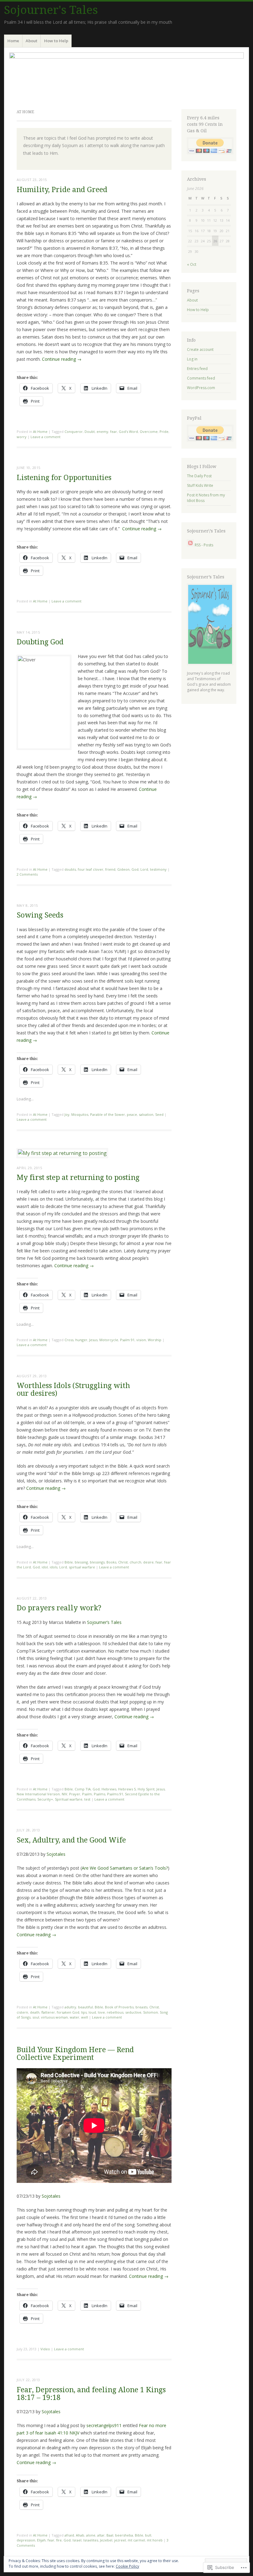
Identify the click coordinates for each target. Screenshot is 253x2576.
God (135, 869)
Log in (192, 359)
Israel (77, 2540)
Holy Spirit (146, 1789)
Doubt (90, 431)
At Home (40, 431)
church (135, 1562)
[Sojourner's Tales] (126, 77)
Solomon (151, 2012)
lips (84, 2012)
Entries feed (197, 369)
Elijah (41, 2540)
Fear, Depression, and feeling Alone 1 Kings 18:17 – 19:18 (91, 2394)
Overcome (149, 431)
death (35, 2012)
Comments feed (201, 378)
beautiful (85, 2007)
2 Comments (27, 874)
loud (92, 2012)
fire (59, 2540)
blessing (81, 1562)
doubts (70, 869)
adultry (70, 2007)
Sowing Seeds (40, 915)
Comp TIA (83, 1789)
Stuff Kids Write (200, 485)
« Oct (192, 264)
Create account (200, 349)
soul (36, 2017)
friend (110, 869)
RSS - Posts (204, 545)
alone (91, 2535)
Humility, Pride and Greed (62, 190)
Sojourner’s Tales (104, 1622)
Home (13, 41)
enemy (102, 431)
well (85, 2017)
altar (101, 2535)
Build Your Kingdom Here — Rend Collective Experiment (75, 2054)
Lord (144, 869)
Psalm (87, 1794)
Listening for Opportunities (64, 478)
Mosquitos (80, 1114)
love (101, 2012)
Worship (155, 1340)
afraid (69, 2535)
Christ (123, 1562)
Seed (159, 1114)
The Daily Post (199, 476)
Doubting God (40, 642)
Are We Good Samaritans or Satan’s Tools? (125, 1868)
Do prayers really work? (59, 1608)
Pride (164, 431)
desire (148, 1562)
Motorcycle (109, 1340)
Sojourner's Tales (51, 10)
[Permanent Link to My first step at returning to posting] (62, 1153)
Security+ (45, 1799)
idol (45, 1567)
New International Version (38, 1794)
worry (22, 437)
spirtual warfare (82, 1567)
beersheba (124, 2535)
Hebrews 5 (127, 1789)
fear (114, 431)
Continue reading (62, 359)
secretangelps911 (104, 2425)
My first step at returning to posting (78, 1178)
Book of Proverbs (119, 2007)
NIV (64, 1794)
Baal (110, 2535)
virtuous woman (54, 2017)
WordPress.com (201, 388)
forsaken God (68, 2012)
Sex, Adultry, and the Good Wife (71, 1840)
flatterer (48, 2012)
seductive (133, 2012)
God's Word (128, 431)
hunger (81, 1340)
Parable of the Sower (108, 1114)
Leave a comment (46, 437)
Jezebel (106, 2540)
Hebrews (109, 1789)
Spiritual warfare (69, 1799)
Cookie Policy (127, 2566)
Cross (69, 1340)
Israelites (91, 2540)
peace (132, 1114)
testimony (158, 869)
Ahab (80, 2535)
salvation (146, 1114)
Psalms (100, 1794)
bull (148, 2535)
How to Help (56, 41)
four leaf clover (91, 869)
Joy (67, 1114)
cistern (22, 2012)
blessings (97, 1562)
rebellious (115, 2012)
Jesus (93, 1340)
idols (54, 1567)
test (87, 1799)
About (31, 41)
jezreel (120, 2540)
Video (45, 2349)
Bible (69, 1562)
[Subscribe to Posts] (190, 545)
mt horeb (155, 2540)
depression (26, 2540)
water (75, 2017)
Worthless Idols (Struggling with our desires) (73, 1390)
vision (141, 1340)
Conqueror (74, 431)
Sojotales (56, 1854)
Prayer (75, 1794)
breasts (141, 2007)
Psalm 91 (127, 1340)
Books (111, 1562)
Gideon (123, 869)
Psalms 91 (115, 1794)
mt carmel (136, 2540)
